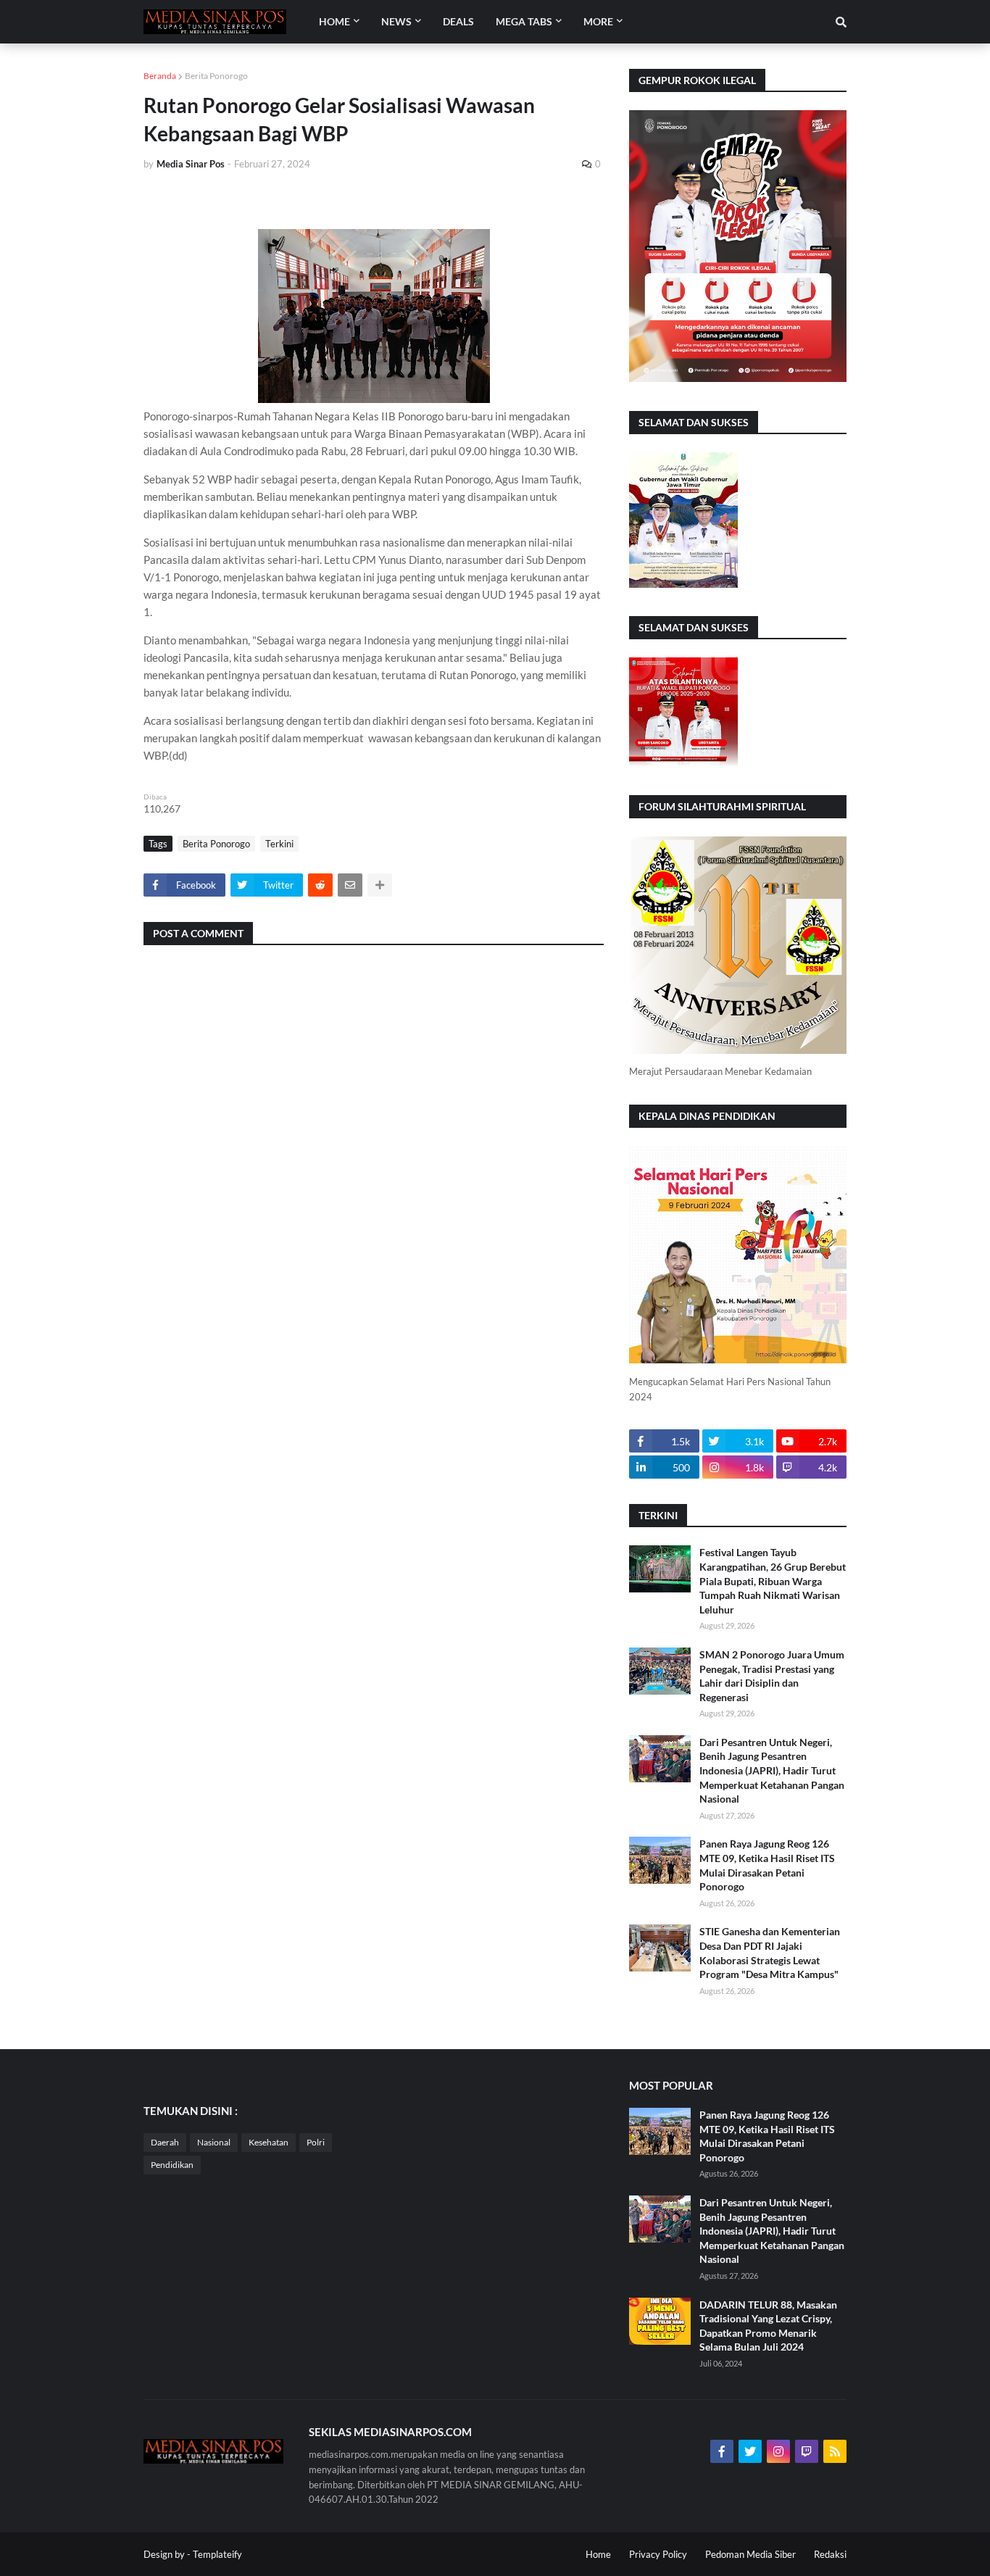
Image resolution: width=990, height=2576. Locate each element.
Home (598, 2554)
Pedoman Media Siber (750, 2554)
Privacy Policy (658, 2554)
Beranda (160, 76)
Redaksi (830, 2554)
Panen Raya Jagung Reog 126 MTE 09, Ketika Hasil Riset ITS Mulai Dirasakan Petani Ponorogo (767, 1865)
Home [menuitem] (334, 21)
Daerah (165, 2142)
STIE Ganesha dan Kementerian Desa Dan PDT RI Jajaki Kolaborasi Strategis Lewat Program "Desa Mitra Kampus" (770, 1953)
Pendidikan (172, 2165)
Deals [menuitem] (458, 21)
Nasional (214, 2142)
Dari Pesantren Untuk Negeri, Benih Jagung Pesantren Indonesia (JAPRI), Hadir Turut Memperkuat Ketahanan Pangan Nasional (772, 1770)
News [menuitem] (396, 21)
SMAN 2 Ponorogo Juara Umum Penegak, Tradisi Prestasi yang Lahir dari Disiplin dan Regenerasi (772, 1676)
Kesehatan (269, 2142)
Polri (316, 2142)
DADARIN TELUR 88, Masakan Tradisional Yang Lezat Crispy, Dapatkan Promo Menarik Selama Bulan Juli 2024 (768, 2326)
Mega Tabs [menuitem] (524, 21)
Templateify (217, 2554)
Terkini (279, 844)
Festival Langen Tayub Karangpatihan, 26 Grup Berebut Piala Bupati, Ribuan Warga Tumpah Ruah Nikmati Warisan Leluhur (773, 1580)
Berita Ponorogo (216, 76)
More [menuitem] (598, 21)
